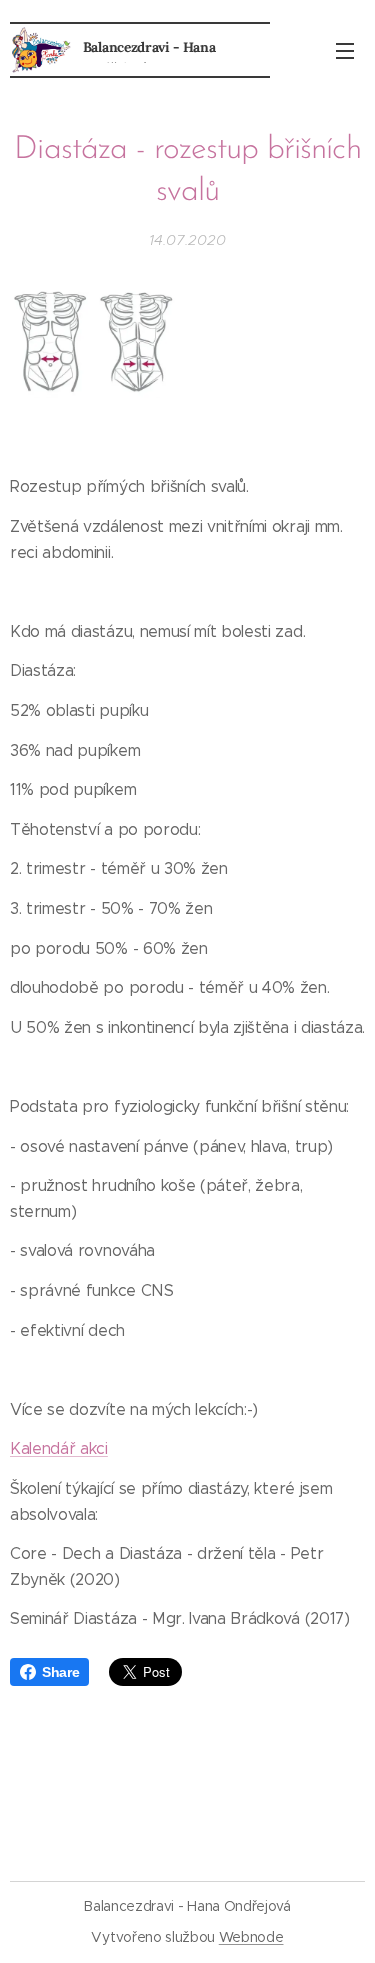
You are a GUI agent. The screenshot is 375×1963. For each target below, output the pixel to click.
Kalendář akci (59, 1448)
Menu (345, 50)
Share (60, 1672)
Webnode (251, 1937)
